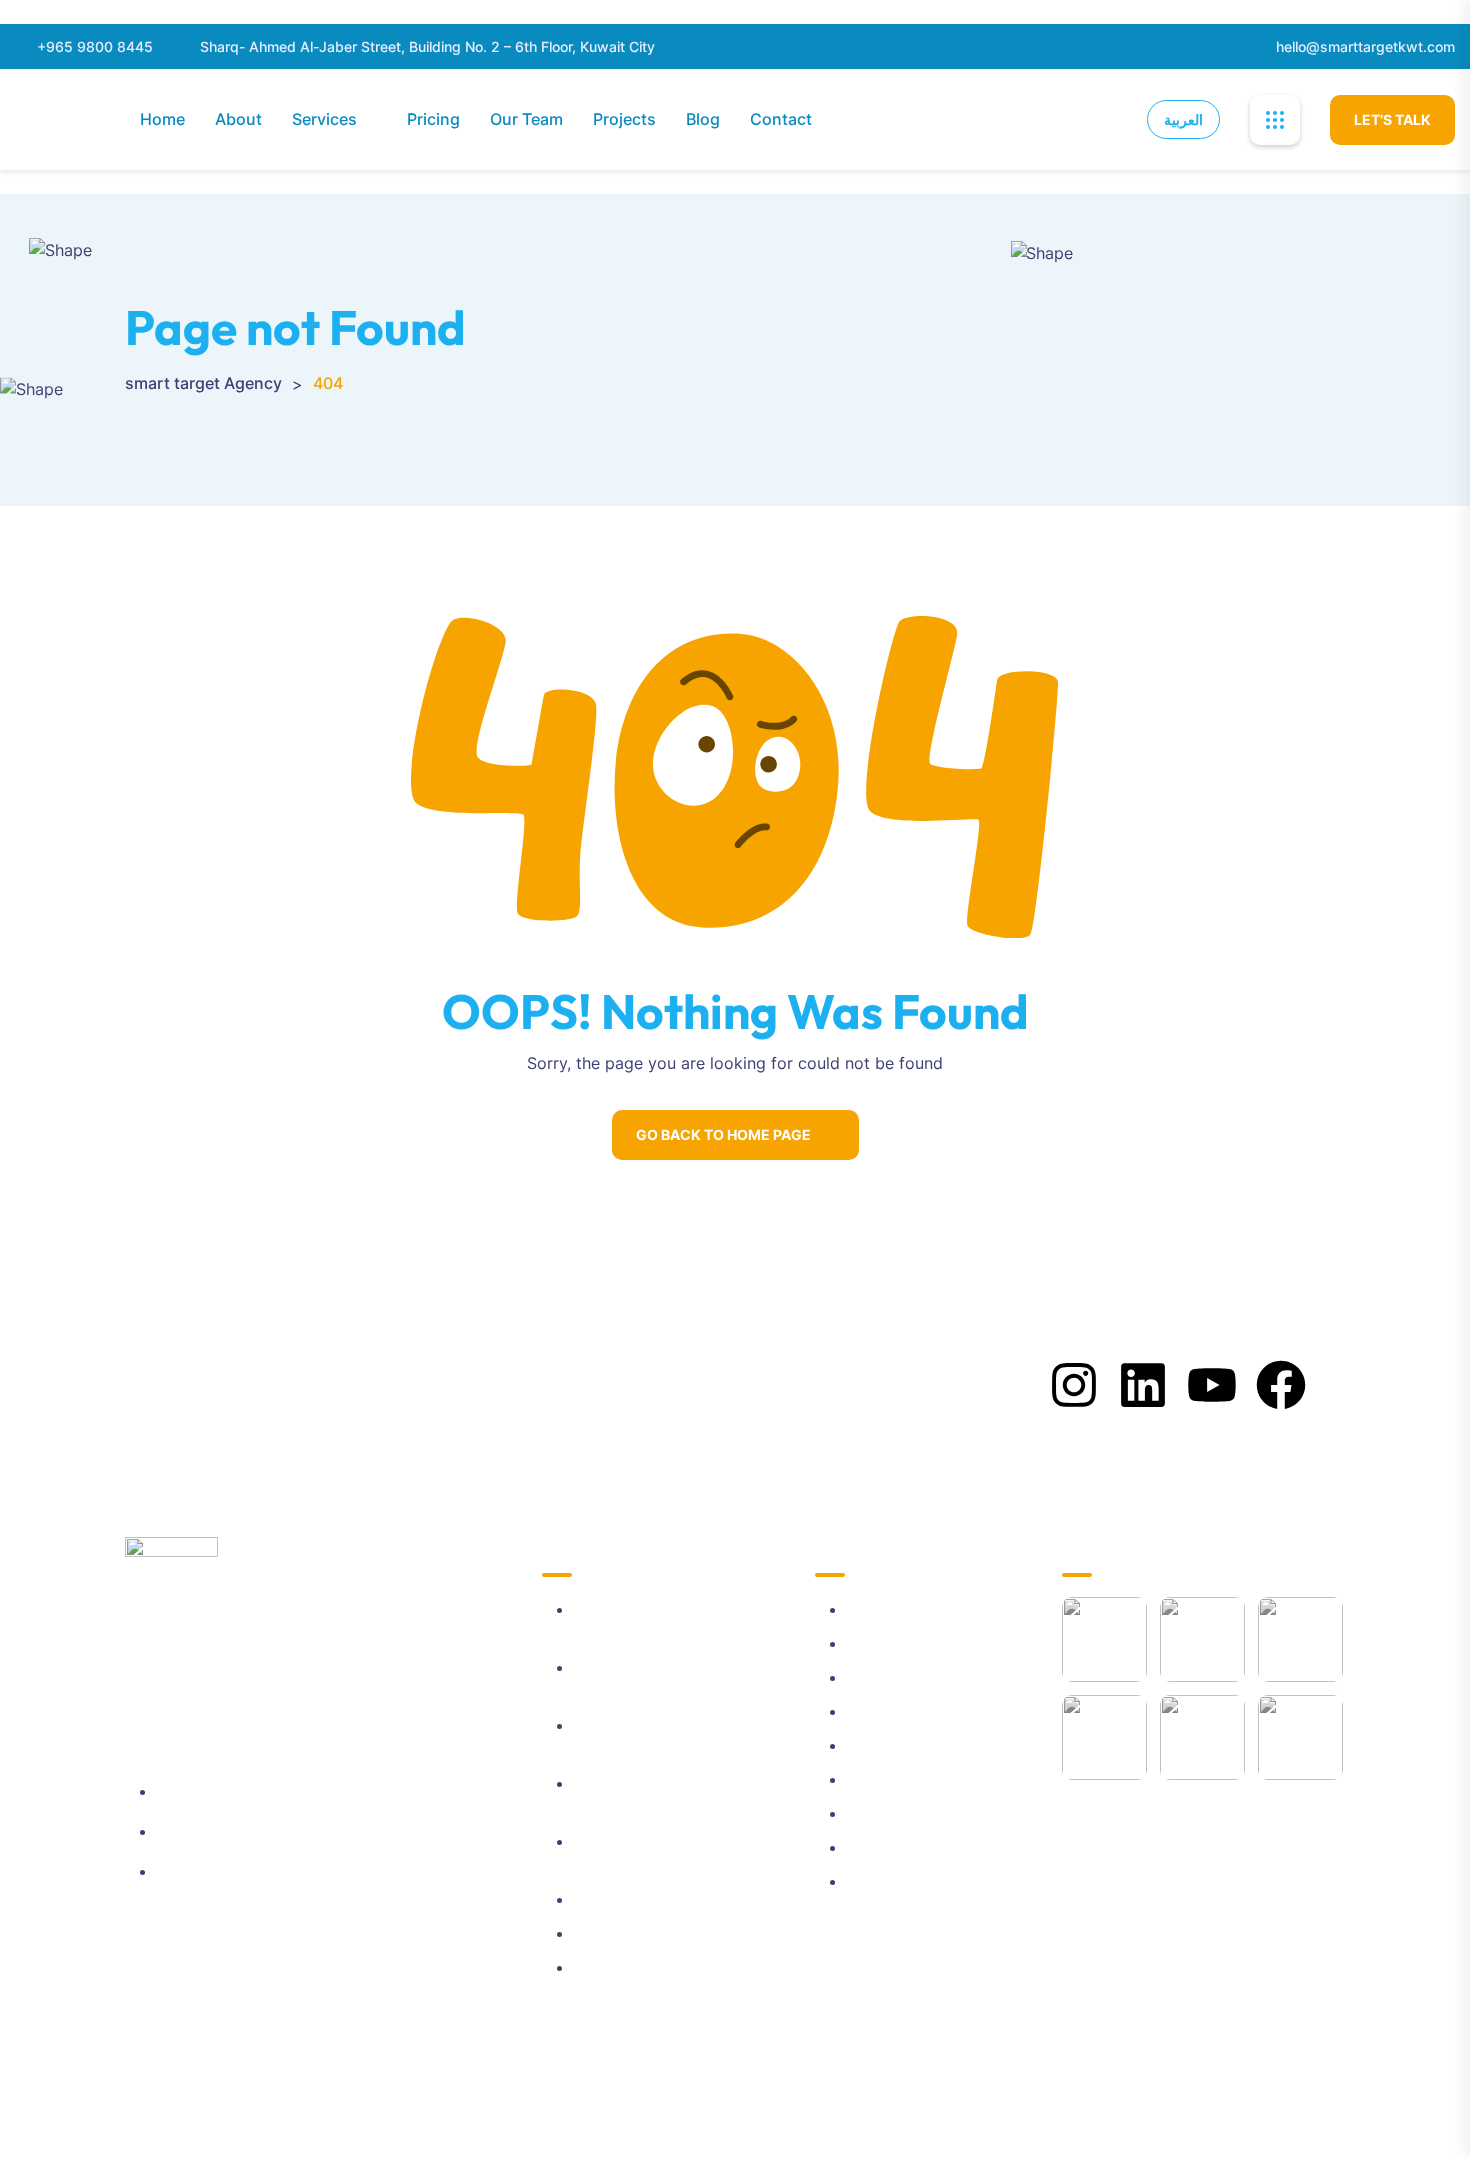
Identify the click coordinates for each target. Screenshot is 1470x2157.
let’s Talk (1392, 119)
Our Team (526, 119)
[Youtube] (1212, 1385)
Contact (781, 119)
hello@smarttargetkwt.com (1365, 46)
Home (162, 119)
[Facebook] (1281, 1385)
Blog (703, 119)
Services (324, 119)
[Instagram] (1074, 1385)
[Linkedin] (1143, 1385)
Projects (624, 119)
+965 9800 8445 (95, 46)
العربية (1183, 119)
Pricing (433, 119)
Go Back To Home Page (723, 1134)
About (238, 119)
